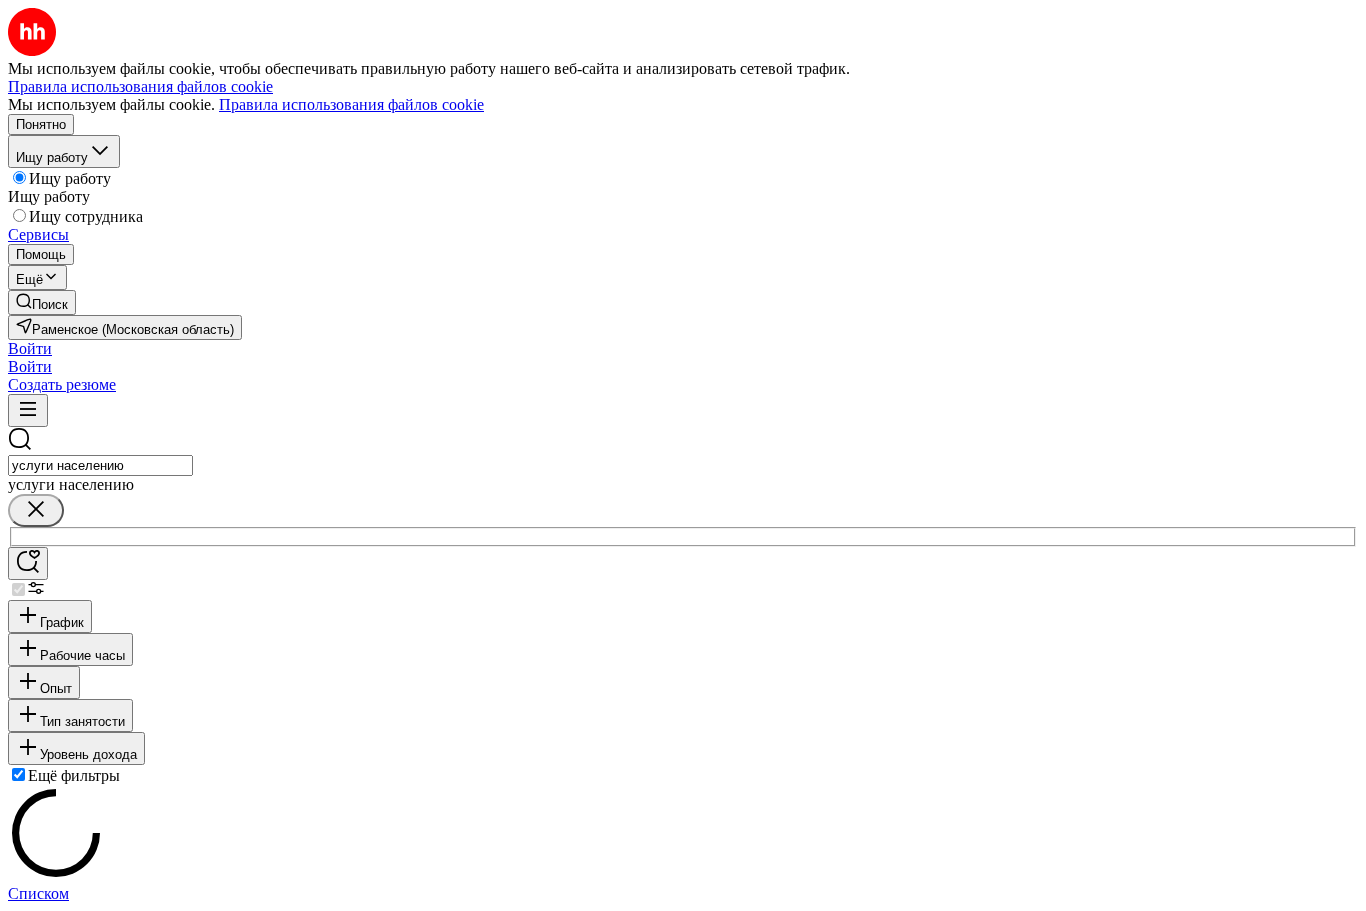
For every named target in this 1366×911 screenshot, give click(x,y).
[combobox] (100, 465)
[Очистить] (36, 510)
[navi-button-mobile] (28, 410)
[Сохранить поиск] (28, 563)
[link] (42, 302)
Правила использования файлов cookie (351, 104)
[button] (30, 348)
